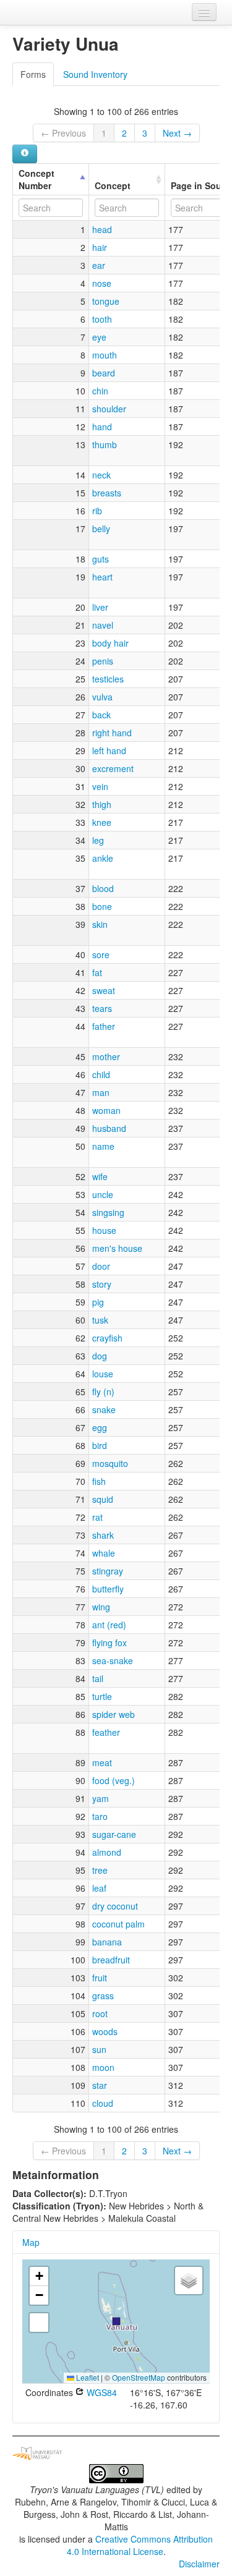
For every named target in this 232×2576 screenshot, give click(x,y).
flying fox (110, 1643)
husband (109, 1128)
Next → (177, 133)
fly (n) (103, 1392)
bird (100, 1445)
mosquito (110, 1463)
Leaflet (87, 2377)
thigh (102, 804)
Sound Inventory (95, 74)
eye (99, 337)
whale (104, 1553)
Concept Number (37, 179)
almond (107, 1852)
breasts (107, 493)
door (101, 1266)
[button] (116, 2321)
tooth (102, 319)
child (101, 1074)
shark (103, 1535)
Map (31, 2242)
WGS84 (101, 2392)
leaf (99, 1888)
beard (104, 373)
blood (103, 888)
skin (100, 924)
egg (100, 1427)
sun (99, 2049)
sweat (104, 990)
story (102, 1284)
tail (98, 1678)
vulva (102, 697)
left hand (109, 750)
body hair (110, 643)
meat (102, 1762)
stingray (108, 1571)
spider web (114, 1714)
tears (102, 1008)
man (101, 1092)
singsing (108, 1212)
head (102, 229)
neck (101, 475)
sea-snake (113, 1660)
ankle (103, 858)
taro (100, 1816)
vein (100, 786)
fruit (100, 1978)
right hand (112, 733)
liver (100, 607)
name (103, 1146)
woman (106, 1110)
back (101, 715)
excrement (113, 768)
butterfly (108, 1589)
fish (99, 1481)
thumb (105, 444)
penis (103, 661)
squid (103, 1499)
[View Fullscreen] (39, 2323)
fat (97, 972)
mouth (105, 355)
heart (102, 577)
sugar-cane (114, 1834)
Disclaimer (199, 2564)
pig (98, 1302)
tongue (106, 301)
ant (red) (109, 1625)
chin (100, 391)
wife (100, 1176)
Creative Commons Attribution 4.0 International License (140, 2545)
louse (103, 1374)
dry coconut (115, 1906)
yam (101, 1798)
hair (100, 247)
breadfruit (111, 1960)
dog (100, 1356)
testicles (108, 679)
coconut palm (118, 1924)
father (104, 1026)
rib (97, 511)
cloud (103, 2103)
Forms (33, 74)
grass (103, 1996)
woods (105, 2031)
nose (102, 283)
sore (101, 954)
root (100, 2013)
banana (107, 1942)
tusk (100, 1320)
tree (100, 1870)
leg (98, 840)
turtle (102, 1696)
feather (106, 1732)
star (100, 2085)
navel (103, 625)
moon (103, 2067)
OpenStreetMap (139, 2377)
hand (102, 427)
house (104, 1230)
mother (106, 1056)
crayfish (107, 1338)
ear (99, 265)
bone (102, 906)
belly (101, 529)
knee (102, 822)
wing (101, 1607)
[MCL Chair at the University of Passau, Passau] (37, 2452)
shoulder (109, 409)
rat (97, 1517)
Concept (113, 185)
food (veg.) (114, 1780)
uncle (103, 1194)
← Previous (63, 133)
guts (101, 559)
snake (104, 1409)
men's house (117, 1248)
